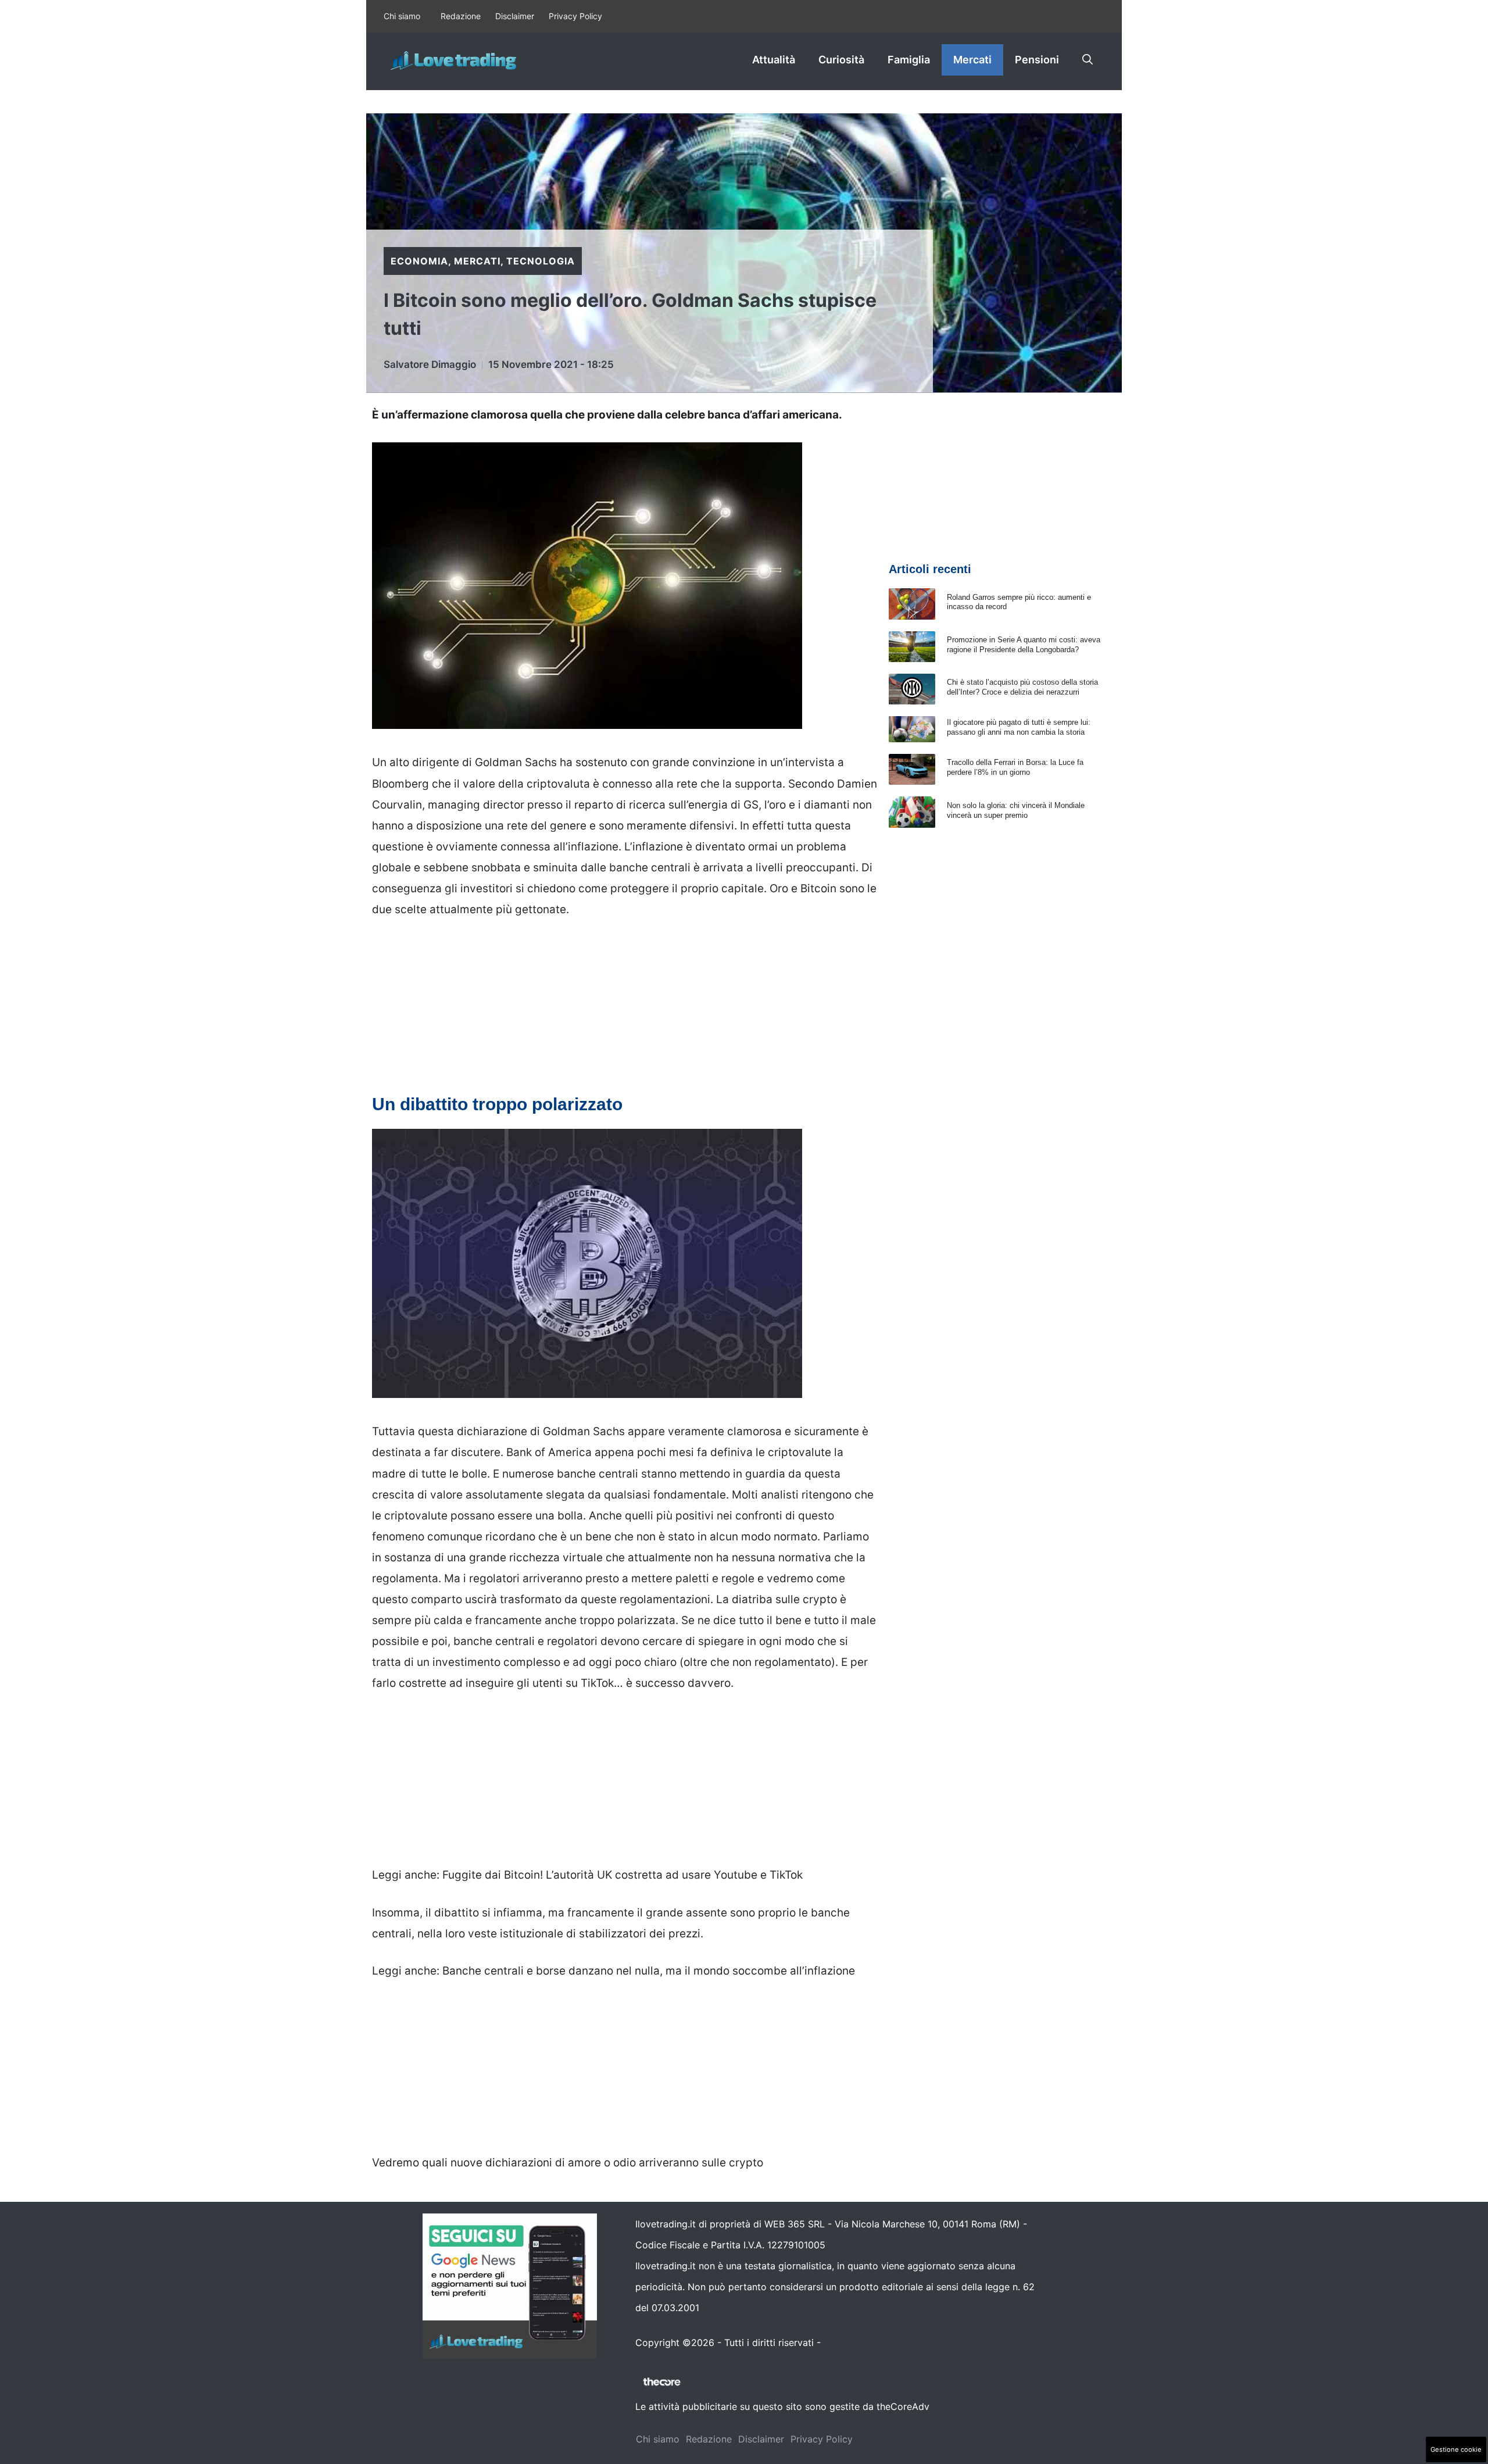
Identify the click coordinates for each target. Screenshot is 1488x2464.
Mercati (972, 60)
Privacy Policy (575, 16)
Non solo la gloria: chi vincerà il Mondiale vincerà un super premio (1016, 810)
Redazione (461, 16)
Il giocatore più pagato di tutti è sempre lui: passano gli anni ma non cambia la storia (1019, 727)
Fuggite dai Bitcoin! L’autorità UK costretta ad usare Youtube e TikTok (623, 1875)
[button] (1088, 60)
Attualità (774, 60)
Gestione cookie (1456, 2449)
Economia (419, 261)
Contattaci (847, 2343)
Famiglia (909, 60)
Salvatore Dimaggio (430, 364)
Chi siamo (402, 16)
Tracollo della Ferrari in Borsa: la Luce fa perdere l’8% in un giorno (1015, 767)
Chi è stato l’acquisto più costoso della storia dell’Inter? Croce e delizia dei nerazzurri (1022, 687)
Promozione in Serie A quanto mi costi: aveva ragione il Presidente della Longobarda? (1024, 645)
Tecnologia (541, 261)
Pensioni (1037, 60)
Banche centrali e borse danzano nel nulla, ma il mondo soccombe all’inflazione (649, 1971)
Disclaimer (515, 16)
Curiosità (841, 60)
